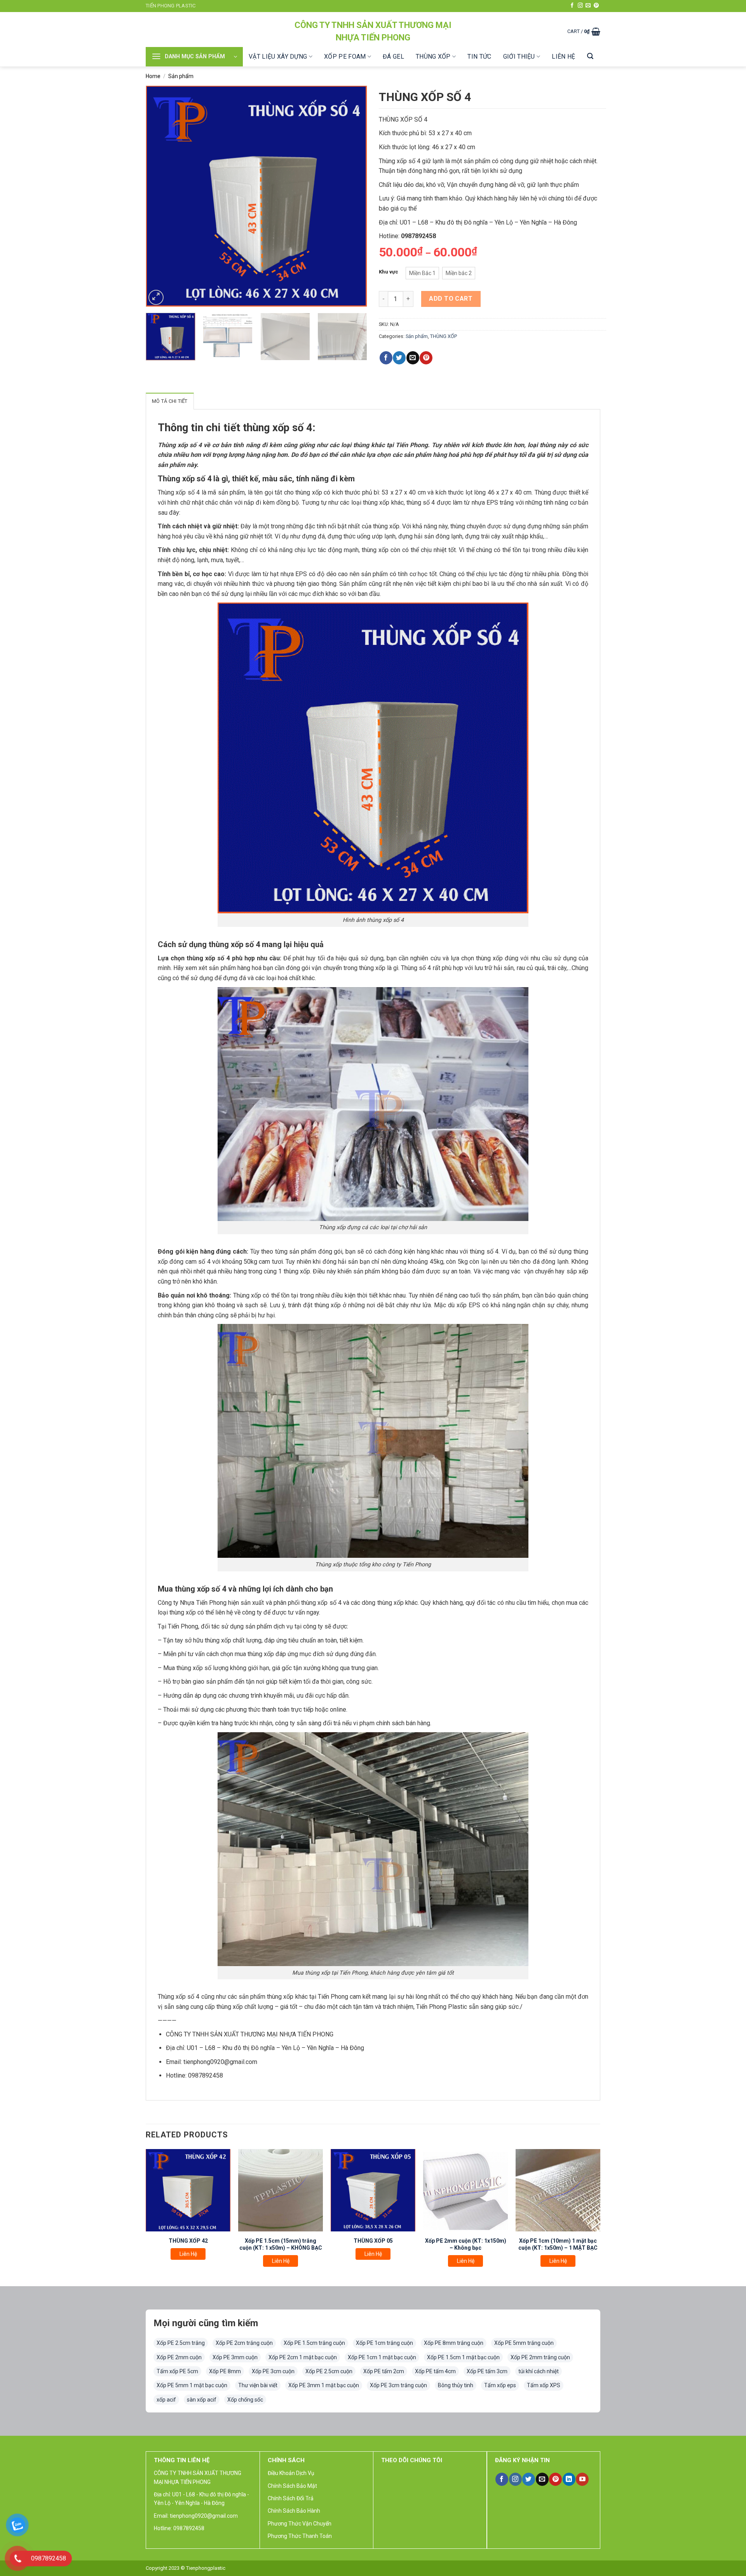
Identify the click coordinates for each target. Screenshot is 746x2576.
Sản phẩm (181, 76)
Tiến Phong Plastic (171, 6)
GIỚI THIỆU (519, 57)
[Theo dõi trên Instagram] (580, 6)
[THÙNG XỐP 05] (373, 2190)
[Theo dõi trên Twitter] (529, 2479)
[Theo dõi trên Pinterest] (596, 6)
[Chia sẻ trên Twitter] (399, 358)
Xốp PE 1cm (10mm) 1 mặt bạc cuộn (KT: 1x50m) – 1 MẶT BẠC (558, 2244)
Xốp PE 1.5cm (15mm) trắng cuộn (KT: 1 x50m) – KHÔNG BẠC (281, 2244)
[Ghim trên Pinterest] (426, 358)
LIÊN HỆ (563, 57)
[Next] (353, 196)
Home (153, 76)
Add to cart (451, 299)
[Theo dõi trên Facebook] (572, 6)
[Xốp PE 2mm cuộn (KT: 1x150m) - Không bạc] (465, 2190)
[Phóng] (156, 297)
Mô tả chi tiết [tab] (170, 401)
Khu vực (389, 272)
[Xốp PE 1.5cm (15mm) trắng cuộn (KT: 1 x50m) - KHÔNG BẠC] (281, 2190)
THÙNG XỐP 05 (373, 2241)
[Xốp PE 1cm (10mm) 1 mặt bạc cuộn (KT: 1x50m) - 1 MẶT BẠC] (558, 2190)
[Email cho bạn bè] (413, 358)
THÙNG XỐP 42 (188, 2241)
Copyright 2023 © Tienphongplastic (186, 2568)
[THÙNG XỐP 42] (188, 2190)
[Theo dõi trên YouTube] (582, 2479)
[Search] (590, 56)
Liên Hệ (188, 2254)
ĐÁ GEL (393, 57)
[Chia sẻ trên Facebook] (386, 358)
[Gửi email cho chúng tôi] (588, 6)
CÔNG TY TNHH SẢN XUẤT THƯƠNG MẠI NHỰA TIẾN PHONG (373, 31)
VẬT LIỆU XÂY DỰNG (278, 57)
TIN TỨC (479, 57)
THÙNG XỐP (433, 57)
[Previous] (160, 196)
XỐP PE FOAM (345, 57)
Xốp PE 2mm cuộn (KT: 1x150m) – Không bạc (466, 2244)
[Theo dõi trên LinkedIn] (569, 2479)
